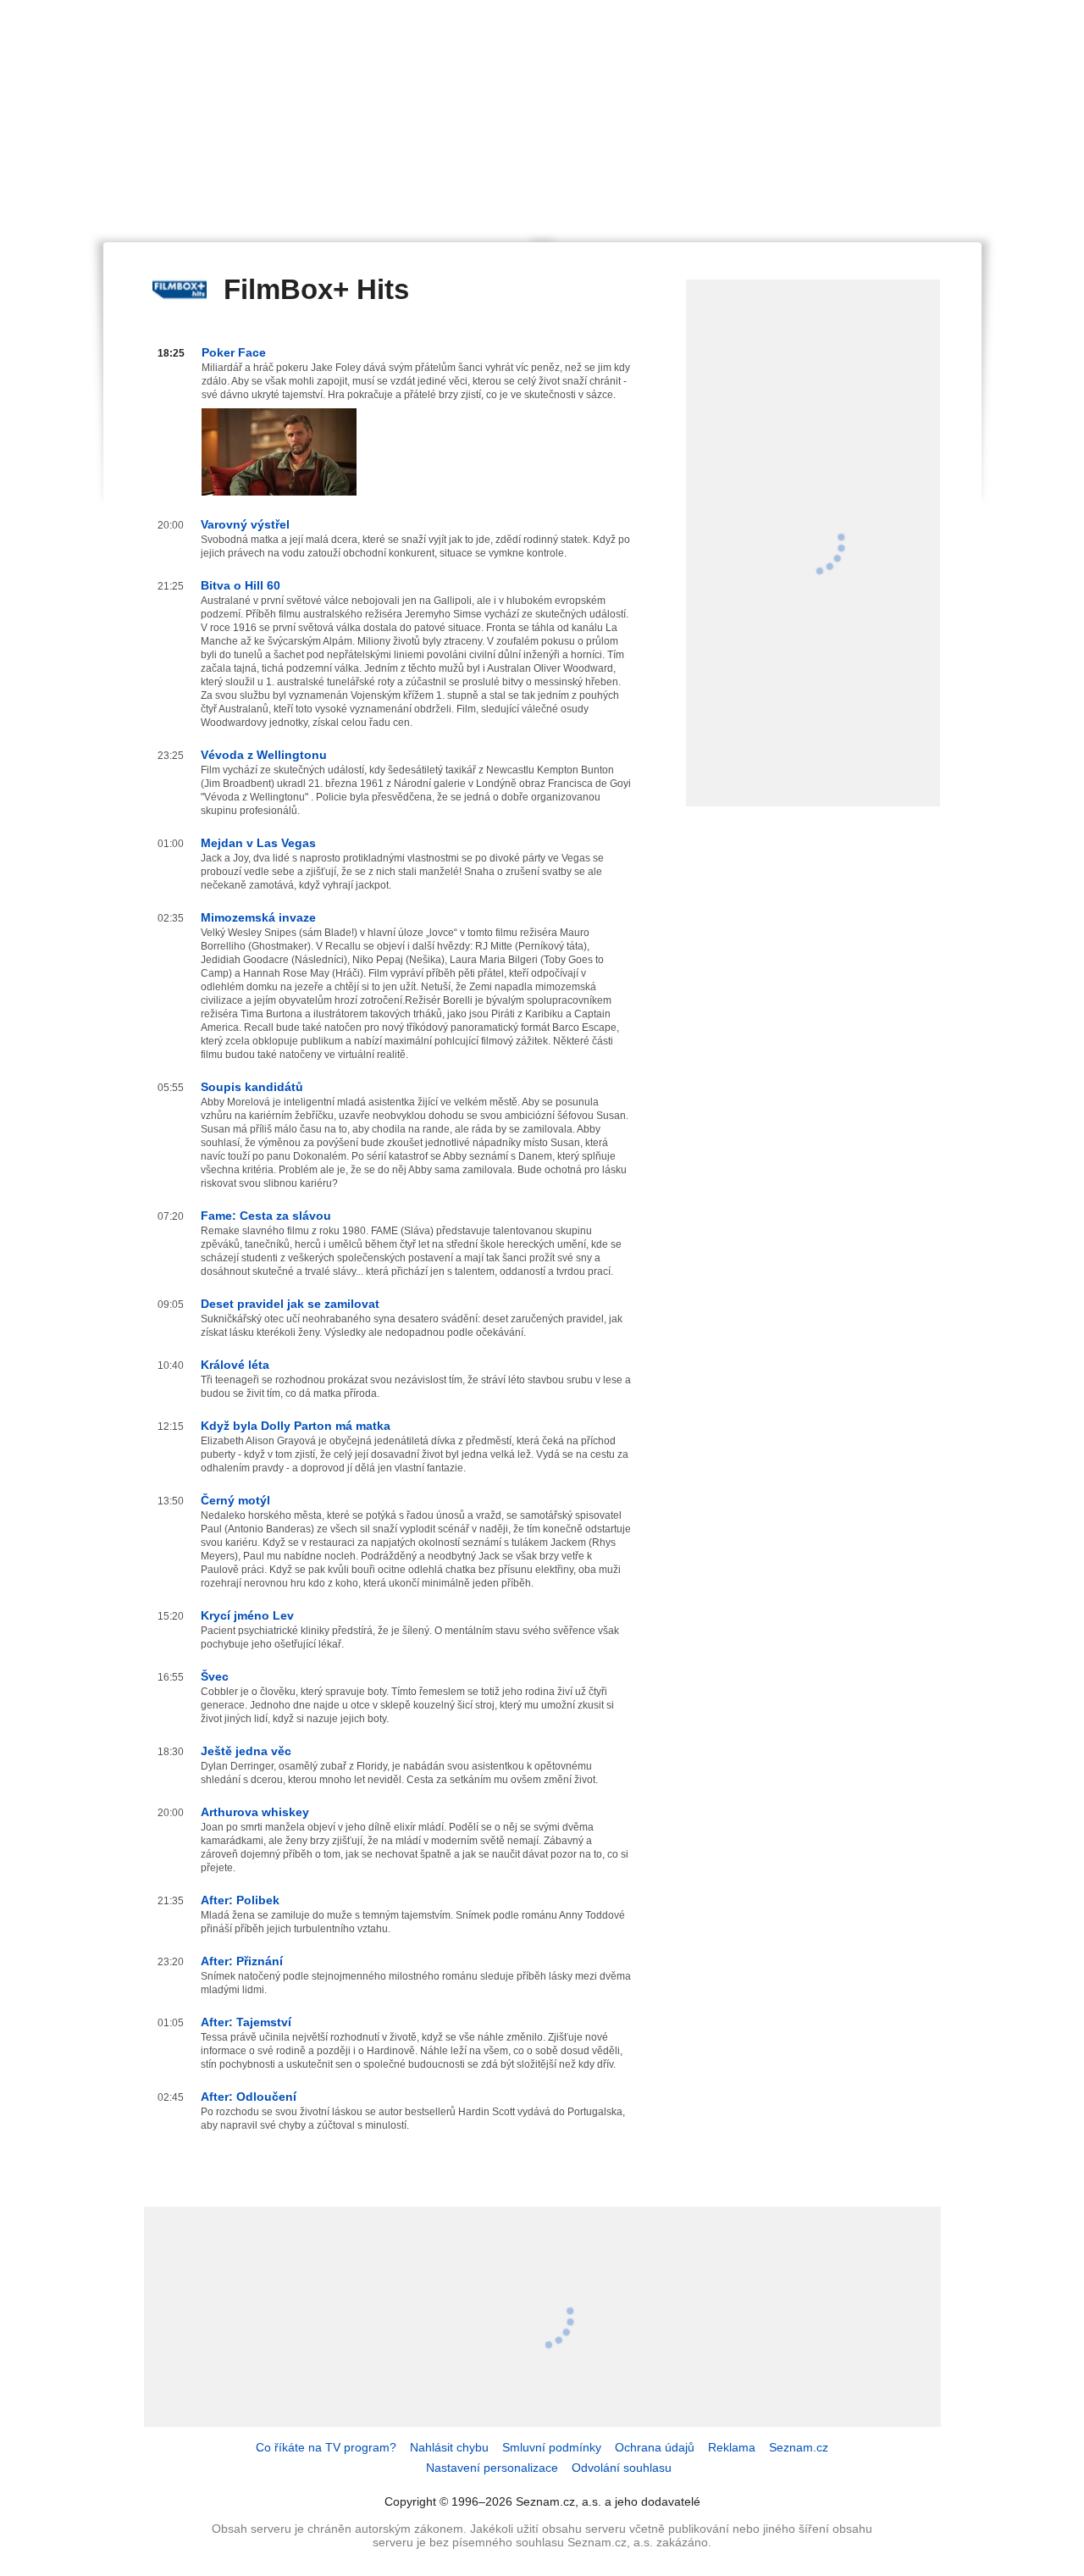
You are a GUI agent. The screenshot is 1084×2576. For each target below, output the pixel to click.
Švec (215, 1676)
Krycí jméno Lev (247, 1615)
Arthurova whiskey (255, 1812)
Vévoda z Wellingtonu (264, 755)
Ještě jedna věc (246, 1751)
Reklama (732, 2447)
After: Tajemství (246, 2022)
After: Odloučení (249, 2097)
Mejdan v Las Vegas (258, 843)
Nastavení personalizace (492, 2468)
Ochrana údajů (655, 2447)
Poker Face (234, 352)
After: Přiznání (242, 1961)
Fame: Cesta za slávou (266, 1216)
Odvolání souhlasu (622, 2468)
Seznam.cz (799, 2447)
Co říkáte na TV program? (326, 2447)
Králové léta (235, 1365)
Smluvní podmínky (552, 2447)
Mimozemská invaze (258, 917)
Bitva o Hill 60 (241, 585)
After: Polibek (240, 1900)
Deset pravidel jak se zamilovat (290, 1304)
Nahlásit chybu (449, 2447)
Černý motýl (235, 1500)
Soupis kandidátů (252, 1087)
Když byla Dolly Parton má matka (296, 1426)
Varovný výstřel (245, 524)
